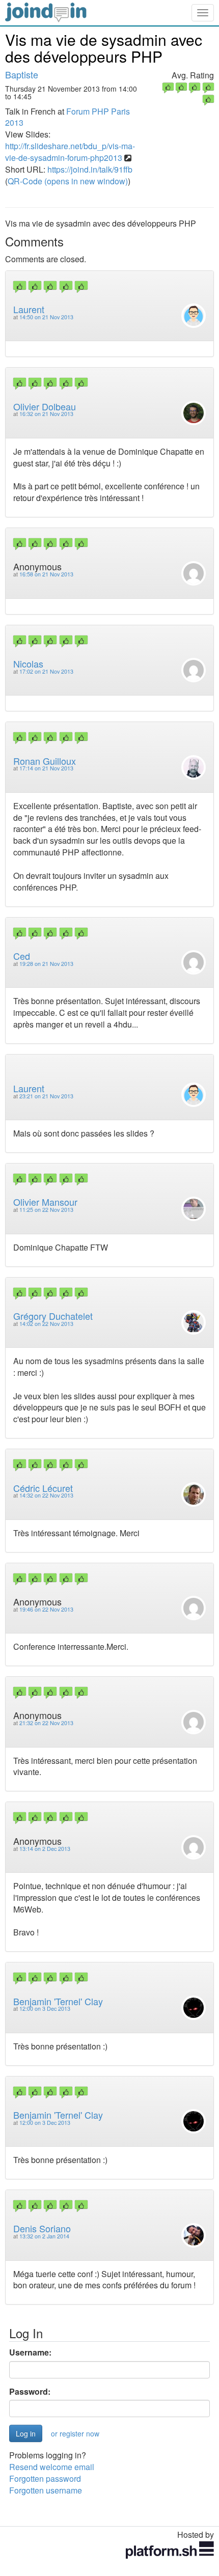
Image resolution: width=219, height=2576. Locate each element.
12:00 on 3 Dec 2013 (45, 2009)
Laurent (29, 309)
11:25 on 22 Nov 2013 (46, 1210)
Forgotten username (46, 2490)
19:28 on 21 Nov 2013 (46, 964)
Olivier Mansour (45, 1202)
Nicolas (28, 663)
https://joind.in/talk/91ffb (90, 169)
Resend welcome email (52, 2467)
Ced (22, 956)
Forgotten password (45, 2478)
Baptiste (22, 74)
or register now (75, 2433)
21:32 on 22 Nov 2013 (46, 1723)
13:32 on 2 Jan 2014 (44, 2236)
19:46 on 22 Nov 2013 (46, 1609)
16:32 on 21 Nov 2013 (46, 414)
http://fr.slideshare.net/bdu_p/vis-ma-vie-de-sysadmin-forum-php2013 (70, 152)
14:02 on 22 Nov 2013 (46, 1324)
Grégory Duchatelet (53, 1316)
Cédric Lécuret (43, 1488)
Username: (30, 2352)
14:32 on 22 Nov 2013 (46, 1495)
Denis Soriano (42, 2228)
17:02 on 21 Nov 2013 (46, 671)
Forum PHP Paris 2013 (67, 117)
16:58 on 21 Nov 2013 (46, 574)
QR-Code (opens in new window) (68, 181)
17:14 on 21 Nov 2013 (46, 768)
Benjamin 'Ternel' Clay (58, 2001)
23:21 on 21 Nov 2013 (46, 1096)
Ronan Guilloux (45, 761)
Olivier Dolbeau (45, 406)
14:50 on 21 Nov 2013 (46, 317)
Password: (30, 2392)
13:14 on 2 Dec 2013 (45, 1849)
